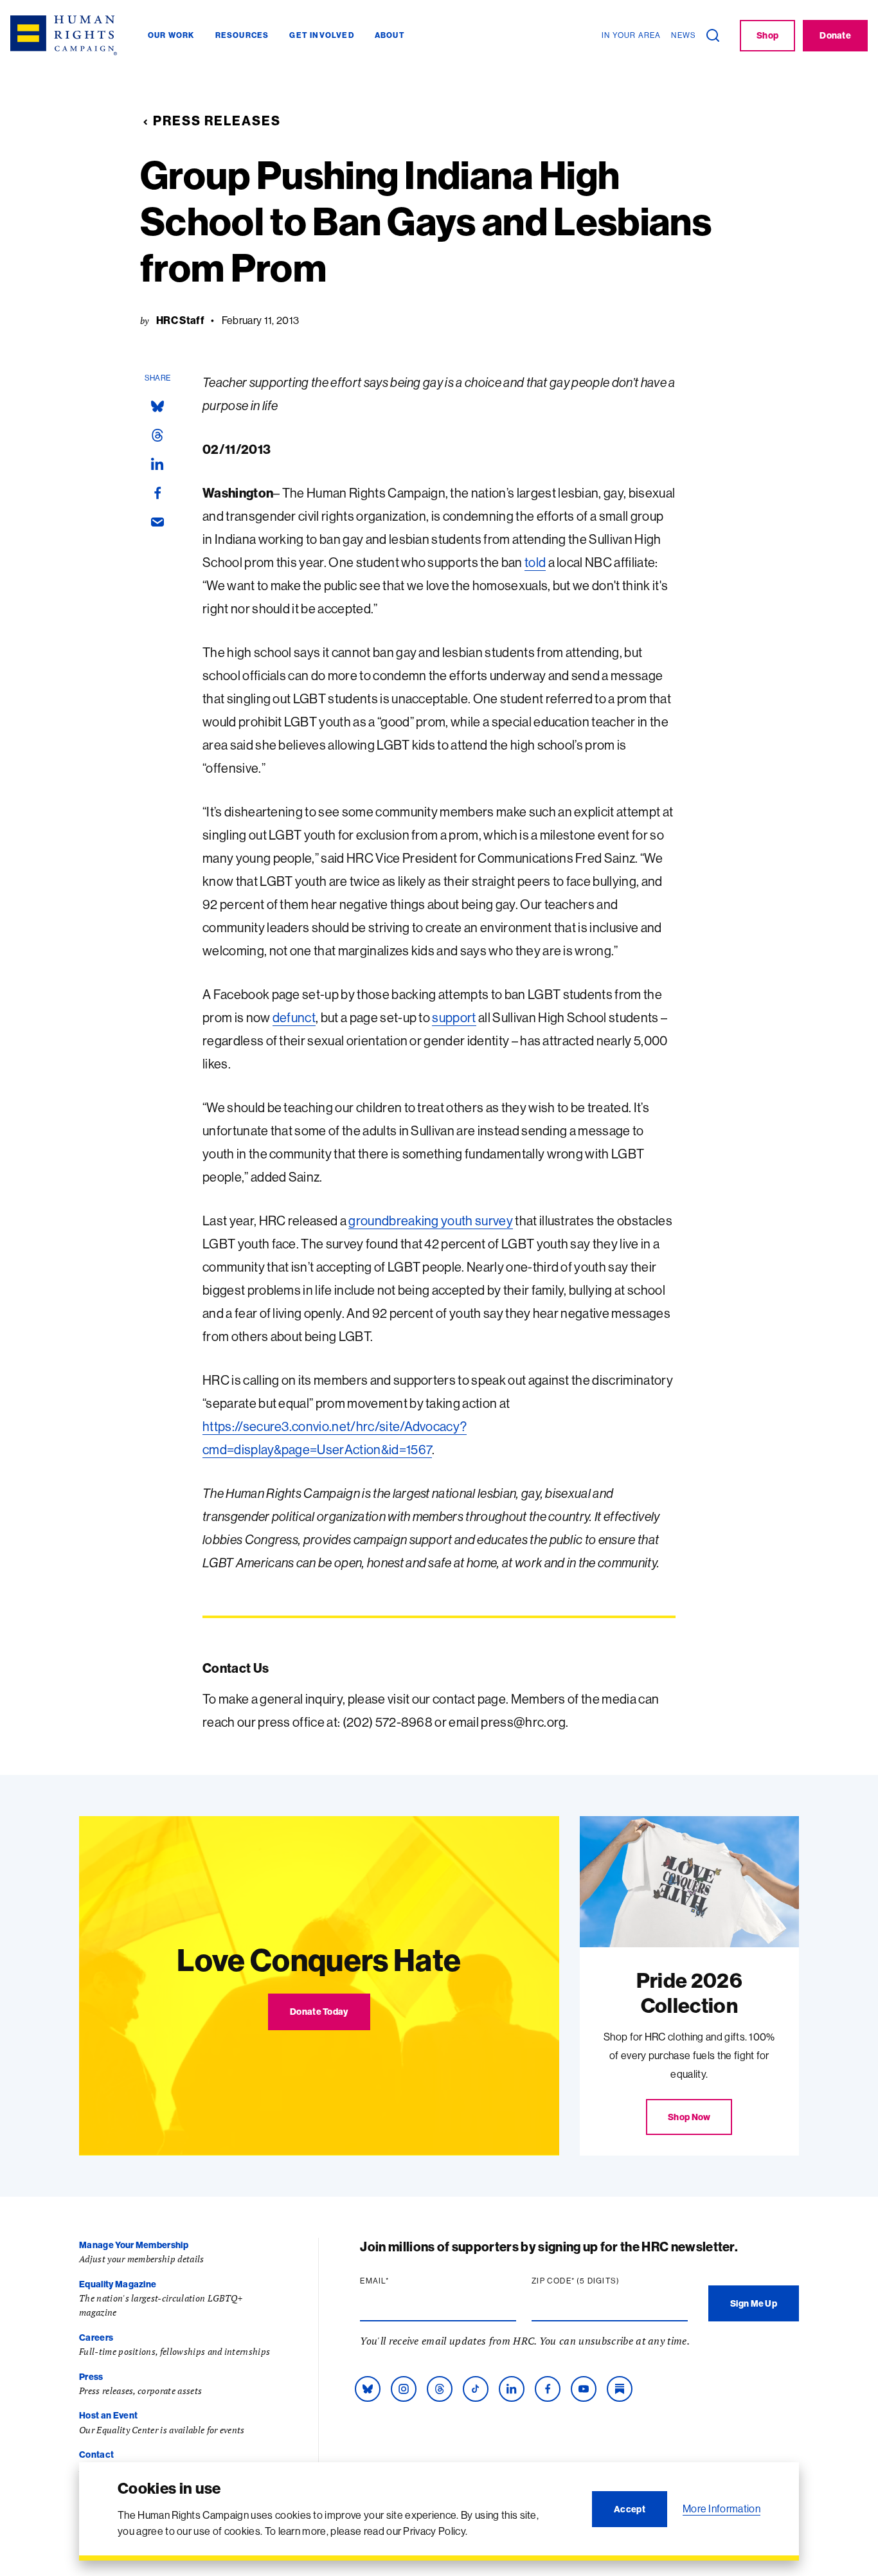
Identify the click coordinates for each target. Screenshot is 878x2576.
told (535, 562)
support (454, 1017)
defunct (294, 1017)
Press (91, 2377)
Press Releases (217, 121)
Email (399, 2281)
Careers (96, 2337)
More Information (721, 2508)
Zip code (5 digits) (600, 2281)
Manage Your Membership (134, 2245)
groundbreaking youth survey (431, 1220)
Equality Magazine (118, 2284)
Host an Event (108, 2415)
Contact (96, 2454)
